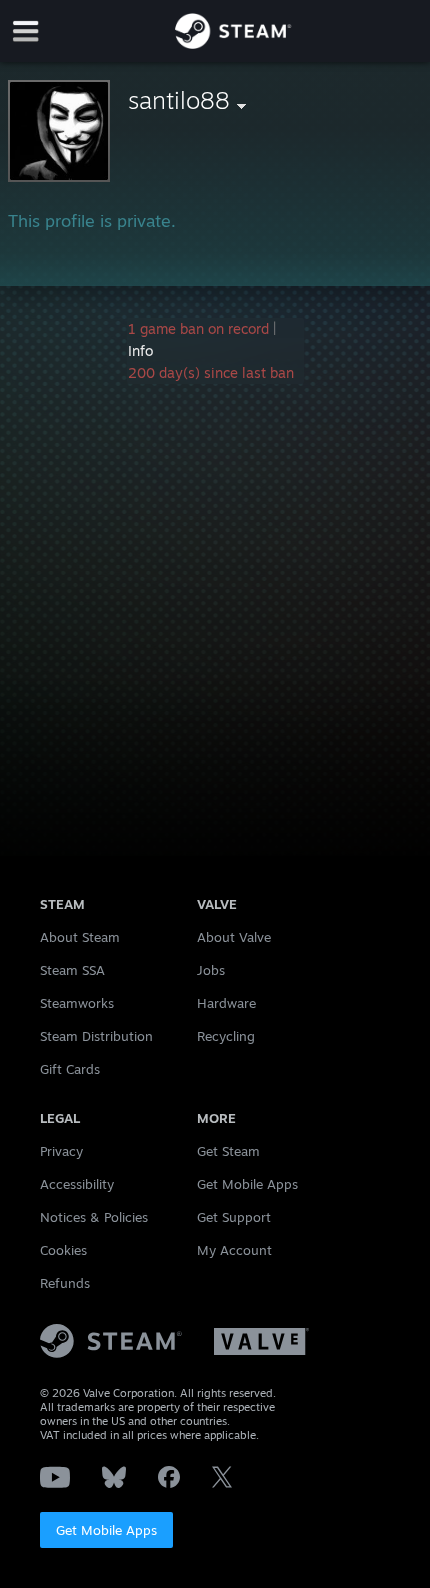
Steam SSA (72, 970)
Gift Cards (70, 1069)
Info (140, 350)
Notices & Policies (94, 1217)
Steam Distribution (96, 1036)
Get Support (234, 1217)
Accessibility (77, 1184)
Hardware (226, 1003)
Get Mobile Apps (106, 1530)
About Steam (80, 937)
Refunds (65, 1283)
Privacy (61, 1151)
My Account (234, 1250)
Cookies (63, 1250)
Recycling (226, 1036)
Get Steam (228, 1151)
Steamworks (77, 1003)
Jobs (211, 970)
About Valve (234, 937)
